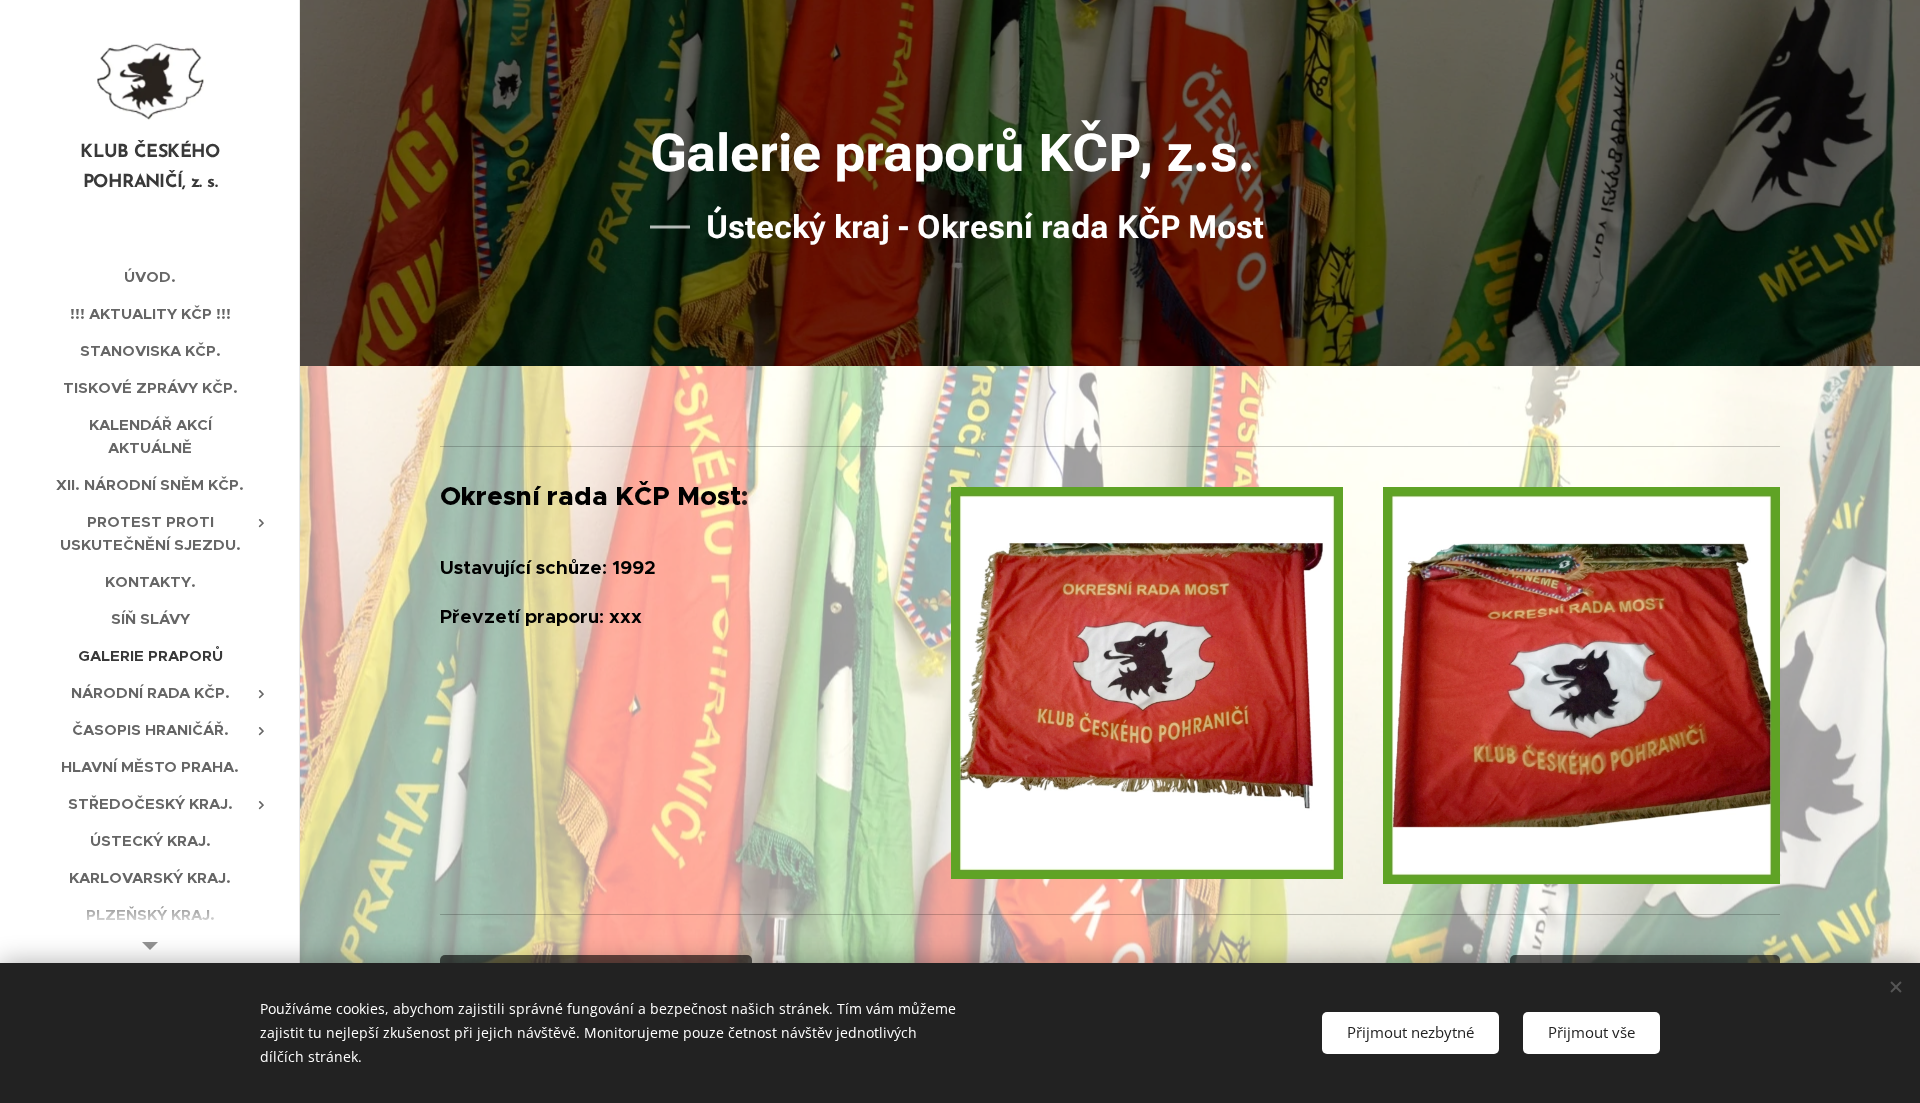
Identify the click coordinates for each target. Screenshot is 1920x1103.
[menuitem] (150, 276)
